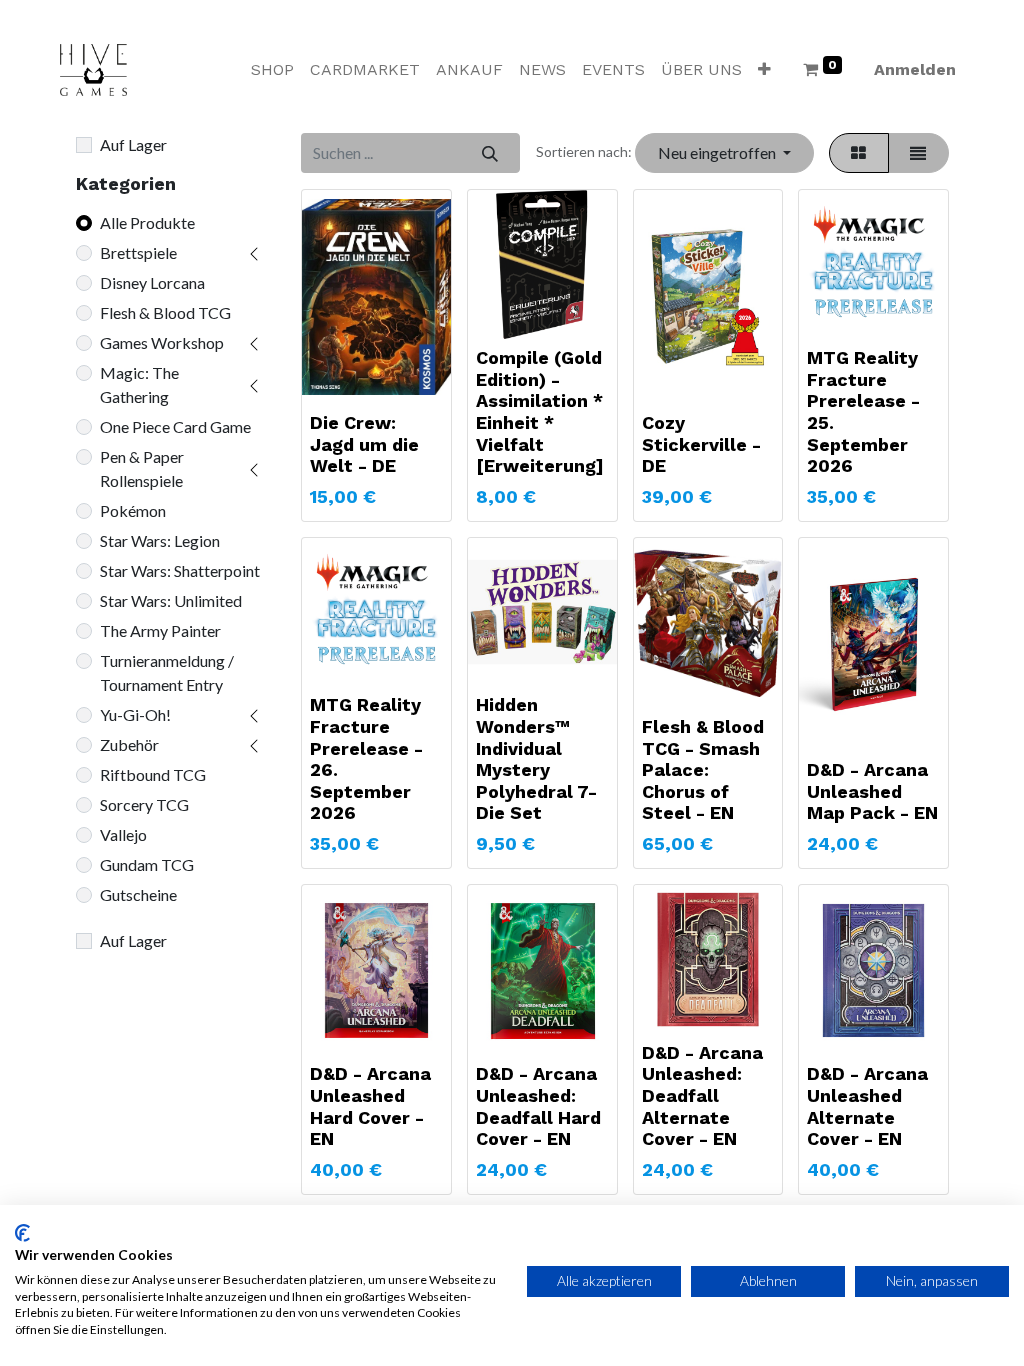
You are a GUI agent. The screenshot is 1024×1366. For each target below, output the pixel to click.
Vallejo (123, 834)
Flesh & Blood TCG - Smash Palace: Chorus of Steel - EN (703, 769)
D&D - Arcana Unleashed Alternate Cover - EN (867, 1106)
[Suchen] (489, 153)
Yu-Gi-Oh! (135, 714)
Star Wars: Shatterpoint (180, 570)
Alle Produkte (147, 222)
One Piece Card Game (175, 426)
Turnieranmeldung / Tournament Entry (167, 672)
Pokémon (133, 510)
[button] (764, 70)
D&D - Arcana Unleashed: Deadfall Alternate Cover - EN (702, 1095)
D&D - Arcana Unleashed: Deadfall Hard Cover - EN (538, 1106)
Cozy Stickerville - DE (701, 444)
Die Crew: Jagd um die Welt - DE (364, 444)
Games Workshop (162, 342)
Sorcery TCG (144, 804)
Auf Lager (133, 144)
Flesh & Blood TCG (165, 312)
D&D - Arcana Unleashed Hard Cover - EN (370, 1106)
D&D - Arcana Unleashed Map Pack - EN (872, 791)
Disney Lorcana (152, 282)
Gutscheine (138, 894)
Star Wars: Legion (160, 540)
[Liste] (918, 153)
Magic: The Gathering (139, 384)
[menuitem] (272, 70)
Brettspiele (138, 252)
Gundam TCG (147, 864)
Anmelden (915, 69)
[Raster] (859, 153)
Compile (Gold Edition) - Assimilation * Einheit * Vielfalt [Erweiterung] (540, 411)
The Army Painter (160, 630)
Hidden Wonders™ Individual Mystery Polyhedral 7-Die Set (536, 758)
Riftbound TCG (153, 774)
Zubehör (129, 744)
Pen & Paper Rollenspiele (142, 468)
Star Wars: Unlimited (171, 600)
